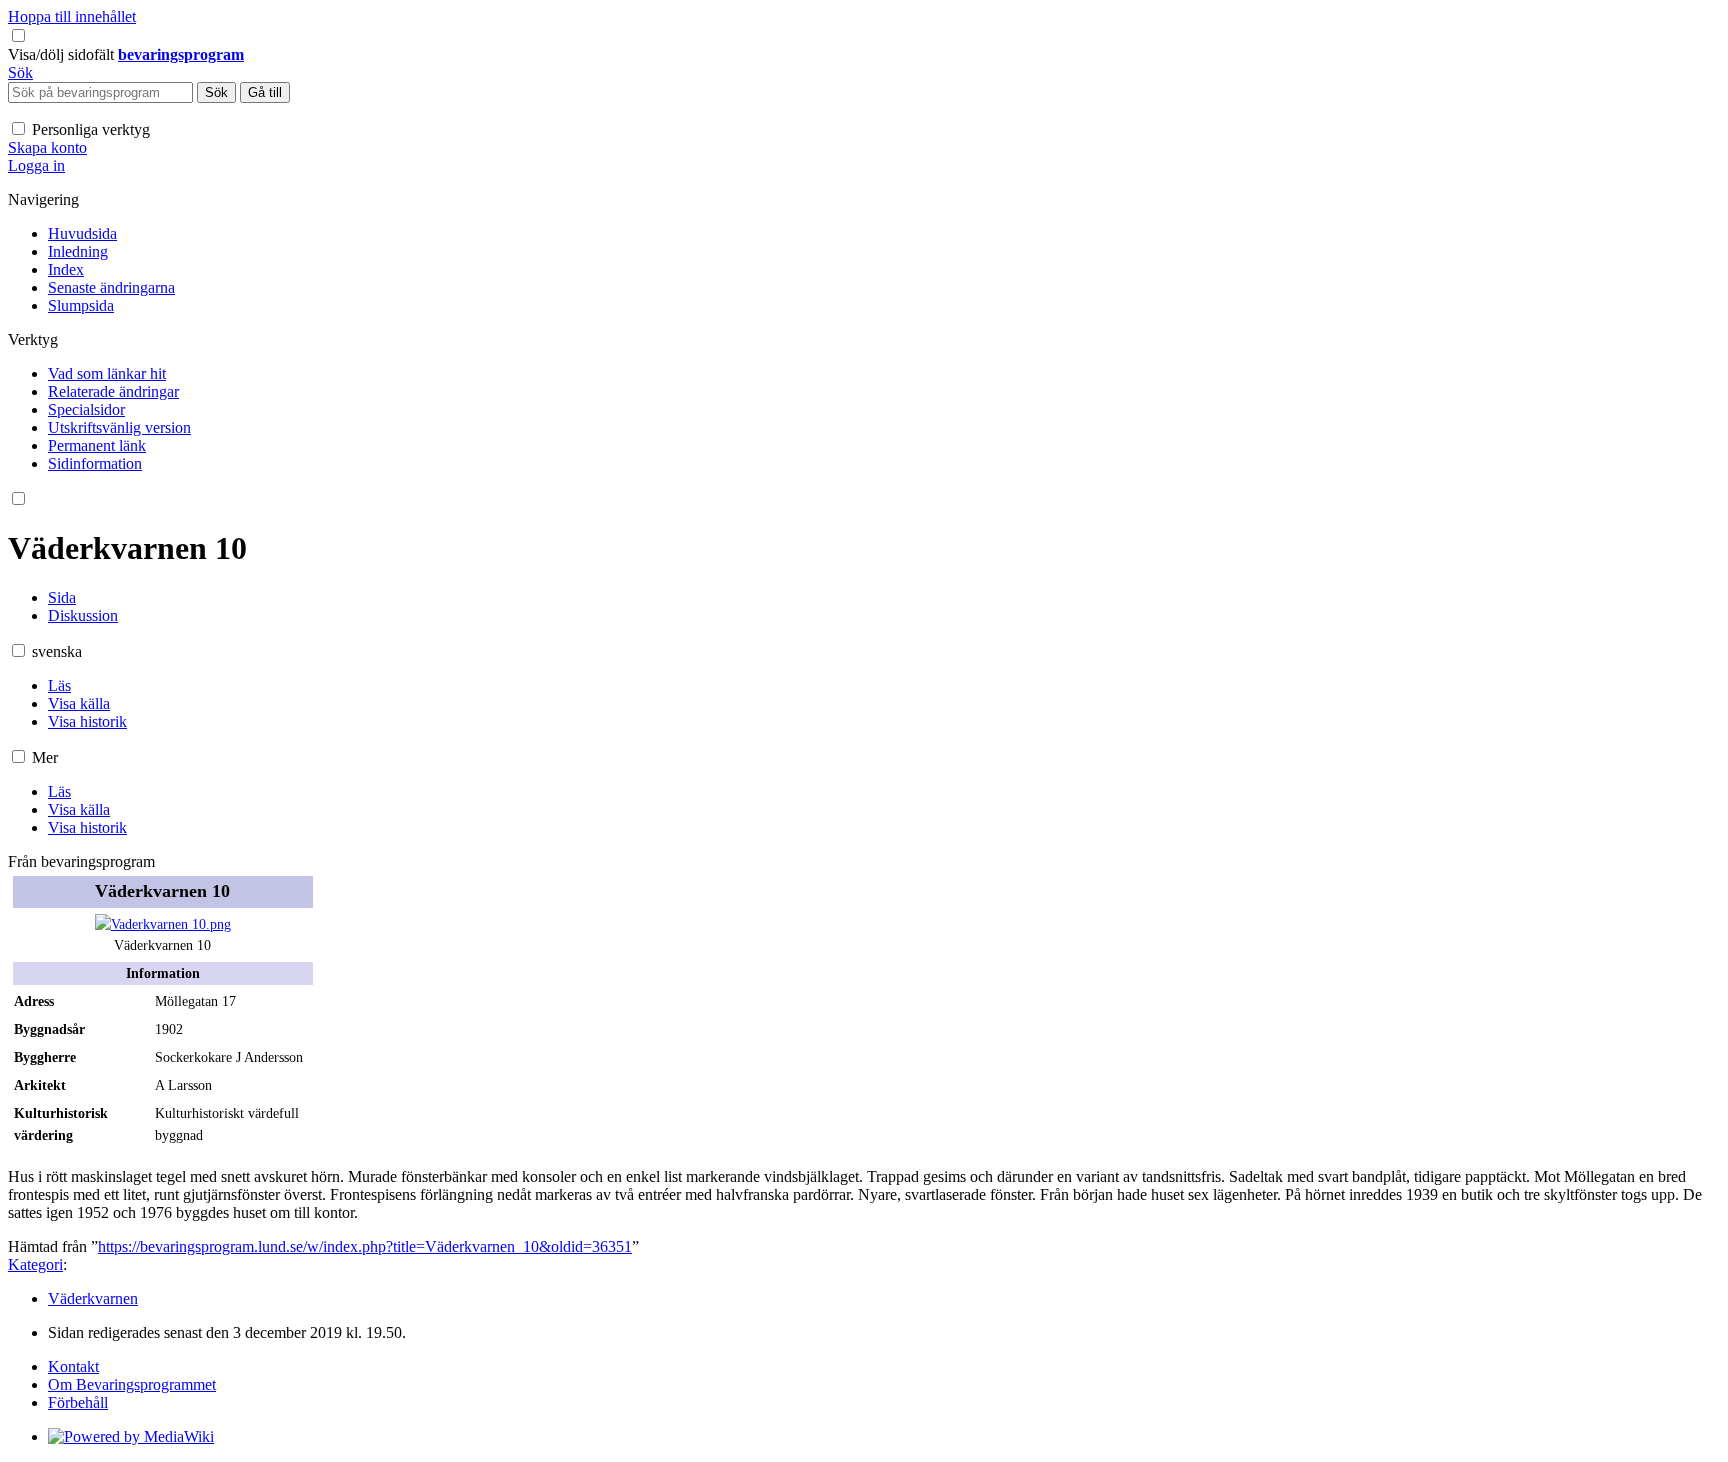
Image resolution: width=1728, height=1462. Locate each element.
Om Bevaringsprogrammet (132, 1384)
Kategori (35, 1264)
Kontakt (73, 1366)
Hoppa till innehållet (72, 16)
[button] (63, 54)
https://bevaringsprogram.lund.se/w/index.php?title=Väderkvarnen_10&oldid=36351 (365, 1246)
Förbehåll (78, 1402)
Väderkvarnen (93, 1298)
